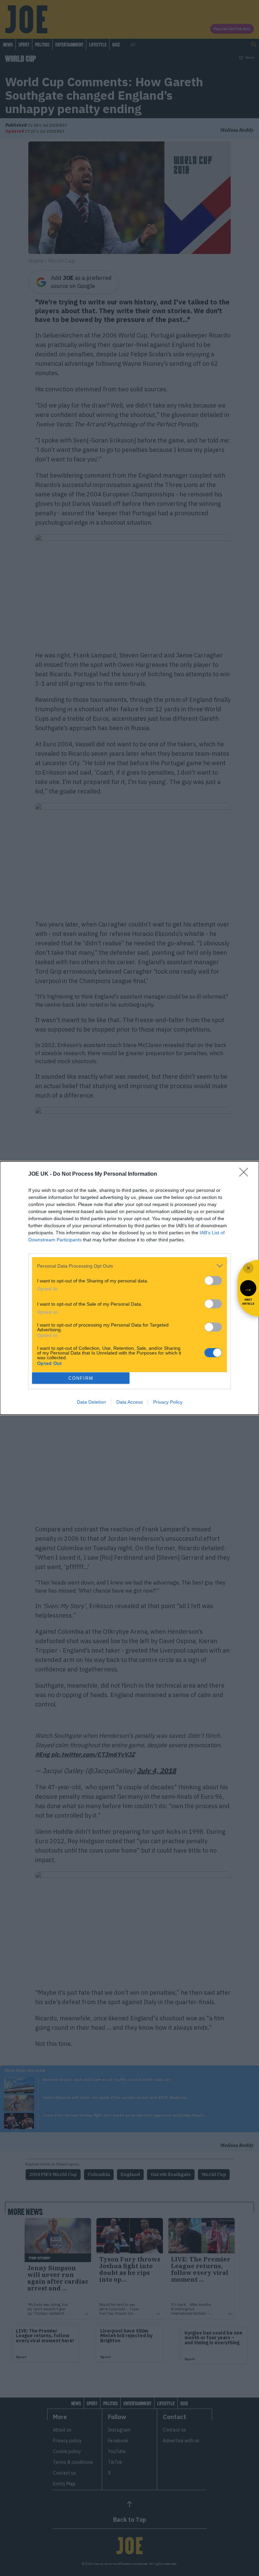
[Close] (246, 1174)
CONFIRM (81, 1378)
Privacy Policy (168, 1402)
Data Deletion (91, 1402)
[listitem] (129, 1266)
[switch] (213, 1281)
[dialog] (129, 1288)
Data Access (129, 1402)
